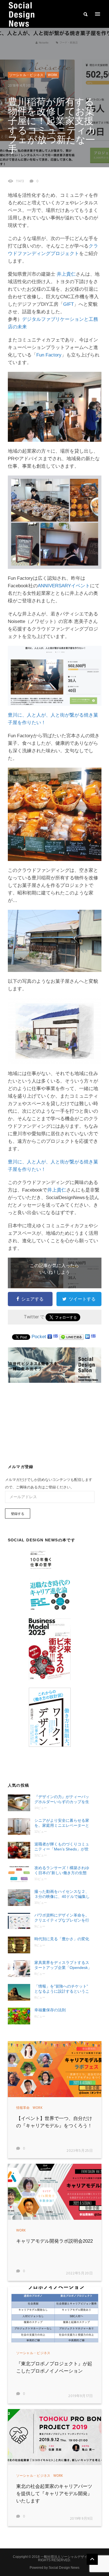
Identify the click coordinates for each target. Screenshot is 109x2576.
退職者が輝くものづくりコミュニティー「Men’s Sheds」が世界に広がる (62, 1847)
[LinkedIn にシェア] (87, 1337)
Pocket (39, 1337)
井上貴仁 (66, 274)
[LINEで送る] (72, 1337)
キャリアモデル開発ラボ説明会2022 (54, 2241)
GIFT (68, 304)
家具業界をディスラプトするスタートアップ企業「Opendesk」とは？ (63, 1965)
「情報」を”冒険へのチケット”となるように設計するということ (62, 1989)
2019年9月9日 (81, 2519)
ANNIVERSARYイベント (64, 586)
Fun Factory (49, 355)
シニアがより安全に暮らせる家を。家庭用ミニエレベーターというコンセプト (62, 1823)
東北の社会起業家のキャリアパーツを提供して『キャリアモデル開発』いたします (54, 2494)
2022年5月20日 (80, 2273)
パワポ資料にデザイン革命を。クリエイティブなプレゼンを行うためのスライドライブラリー (62, 1918)
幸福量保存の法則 (50, 2010)
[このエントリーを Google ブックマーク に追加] (50, 1337)
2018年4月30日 (21, 86)
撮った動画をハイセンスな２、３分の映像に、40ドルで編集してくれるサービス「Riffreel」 (62, 1894)
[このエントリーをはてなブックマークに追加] (56, 1337)
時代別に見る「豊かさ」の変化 (62, 1939)
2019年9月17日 (81, 2396)
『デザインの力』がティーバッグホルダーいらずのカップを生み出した (62, 1799)
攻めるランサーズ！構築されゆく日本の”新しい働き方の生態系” (62, 1870)
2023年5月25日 (80, 2151)
